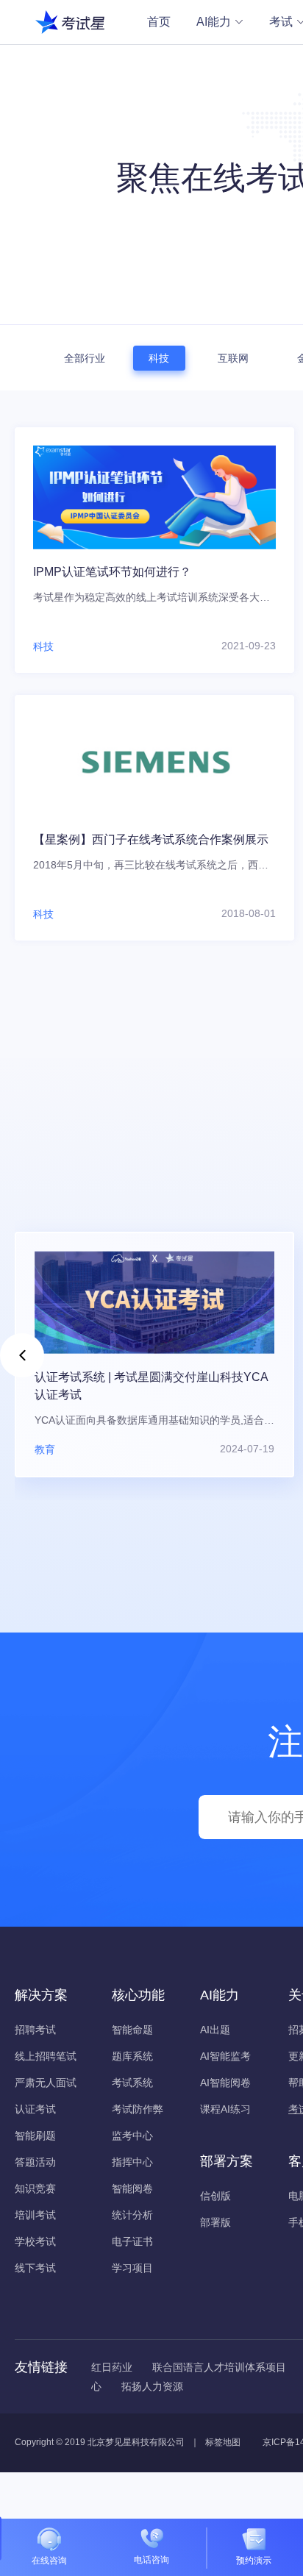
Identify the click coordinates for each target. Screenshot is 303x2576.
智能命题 (132, 2030)
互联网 (233, 358)
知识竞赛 (35, 2188)
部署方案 (227, 2161)
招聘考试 (35, 2030)
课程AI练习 (225, 2109)
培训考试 (35, 2215)
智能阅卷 (132, 2188)
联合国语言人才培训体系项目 (219, 2367)
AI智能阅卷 (225, 2083)
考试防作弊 (138, 2109)
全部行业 (85, 358)
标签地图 (223, 2442)
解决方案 (41, 1995)
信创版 (215, 2196)
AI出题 (215, 2030)
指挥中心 (132, 2162)
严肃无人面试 (46, 2083)
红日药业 (112, 2367)
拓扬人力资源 (152, 2386)
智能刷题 (35, 2136)
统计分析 (132, 2215)
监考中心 (132, 2136)
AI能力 (214, 22)
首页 (159, 22)
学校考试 (35, 2241)
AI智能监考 (225, 2056)
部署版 (215, 2222)
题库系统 (132, 2056)
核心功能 (138, 1995)
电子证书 (132, 2241)
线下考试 (35, 2268)
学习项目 (132, 2268)
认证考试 (35, 2109)
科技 (159, 358)
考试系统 (132, 2083)
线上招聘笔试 (46, 2056)
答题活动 (35, 2162)
